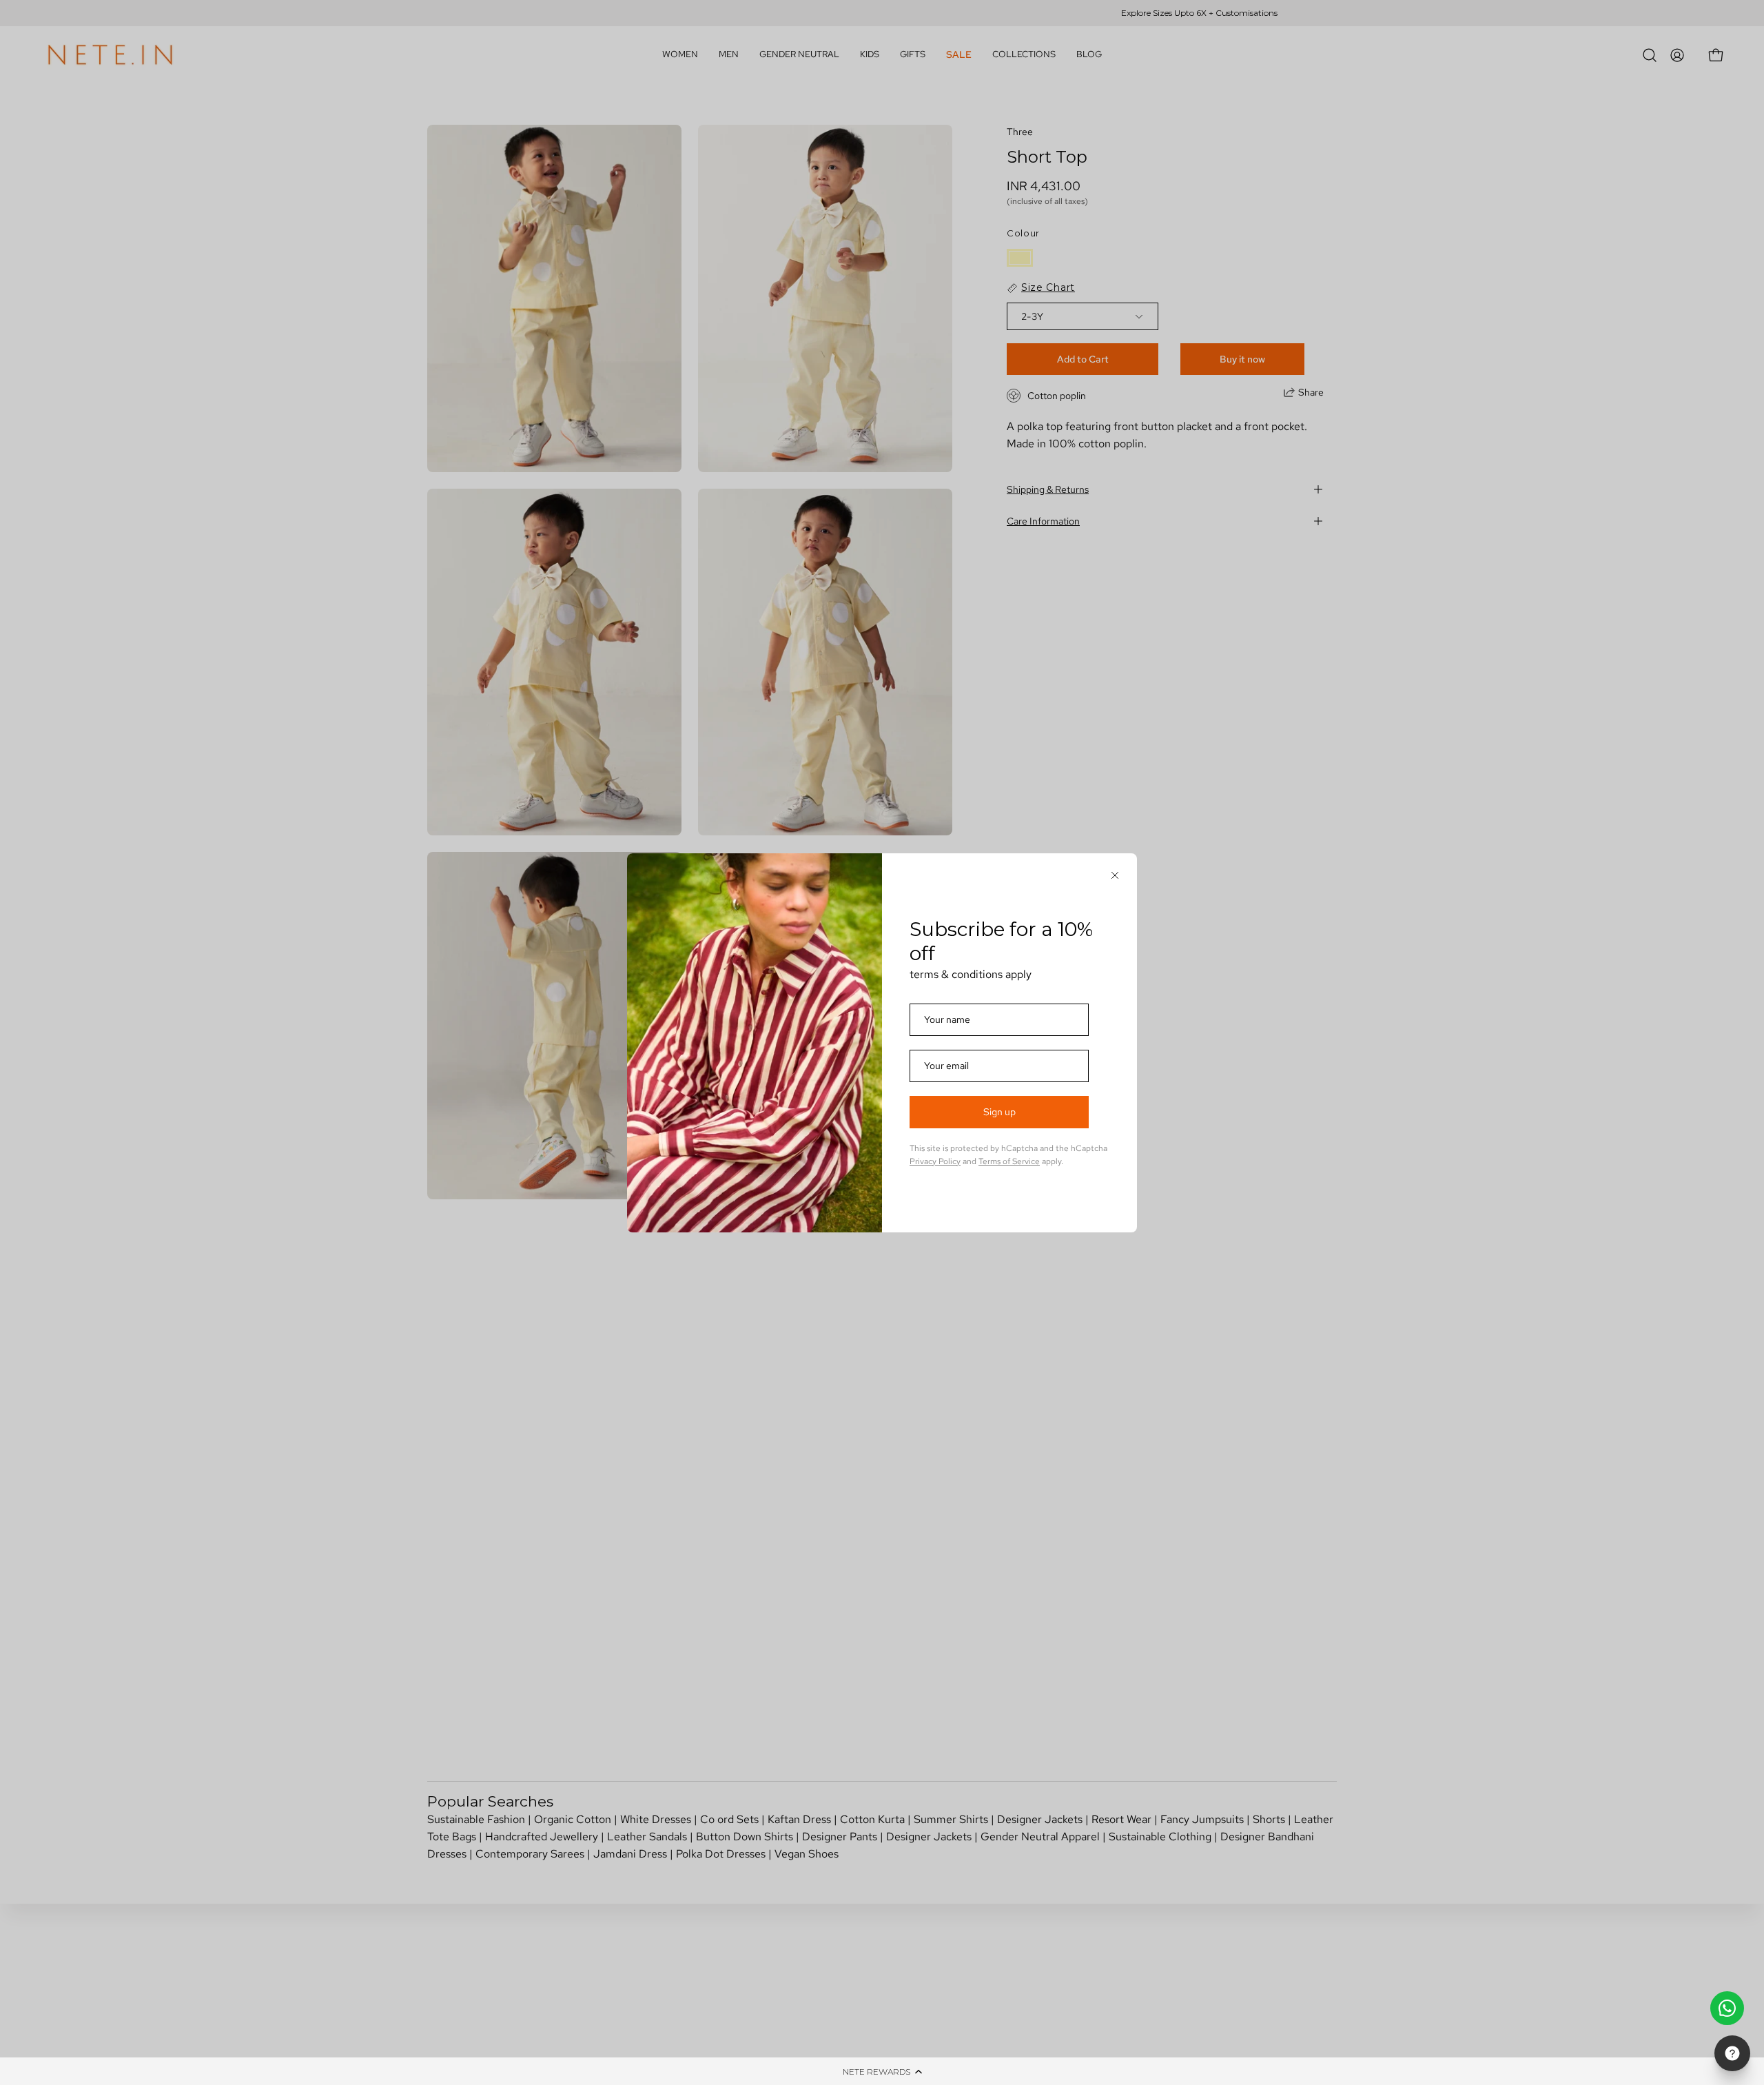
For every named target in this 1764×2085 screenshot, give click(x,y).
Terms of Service (1009, 1161)
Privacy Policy (935, 1161)
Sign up (999, 1112)
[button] (882, 2071)
